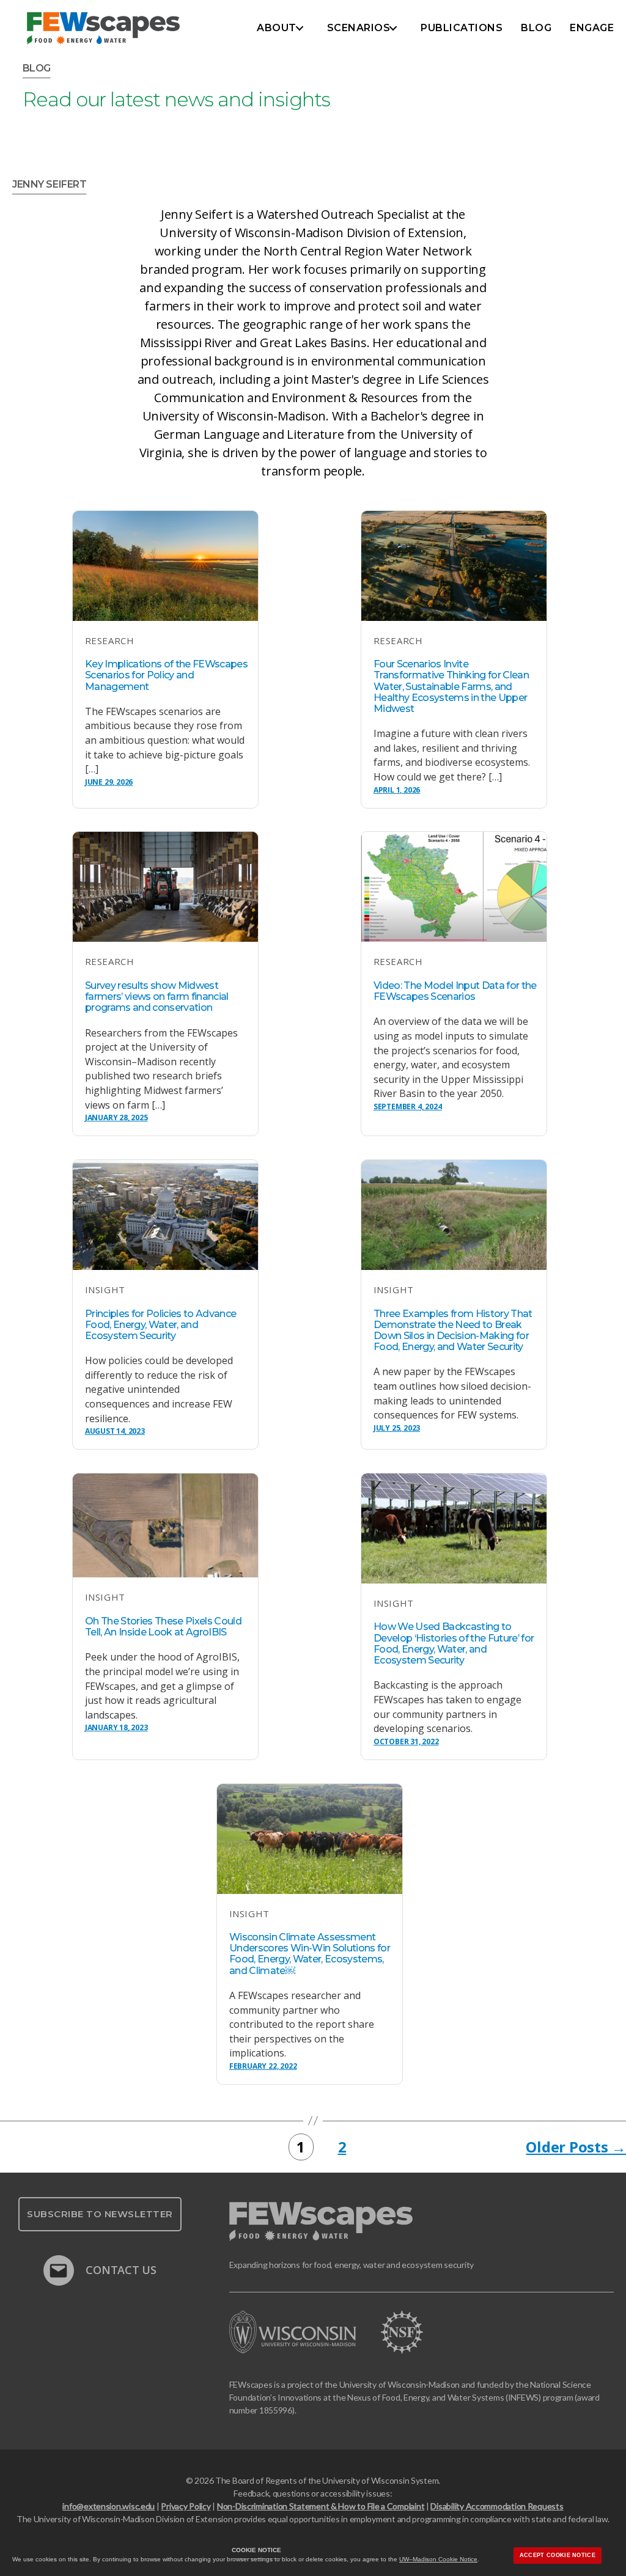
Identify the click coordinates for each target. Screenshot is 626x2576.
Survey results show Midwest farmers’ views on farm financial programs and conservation (157, 996)
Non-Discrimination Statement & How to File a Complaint (321, 2506)
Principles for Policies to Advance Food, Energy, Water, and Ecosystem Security (160, 1325)
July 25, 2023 (397, 1428)
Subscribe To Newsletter (100, 2214)
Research (109, 640)
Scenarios (359, 28)
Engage (592, 28)
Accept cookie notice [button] (558, 2555)
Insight (105, 1290)
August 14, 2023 (115, 1431)
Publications (462, 28)
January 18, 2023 (116, 1727)
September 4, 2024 (408, 1106)
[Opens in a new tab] (305, 2332)
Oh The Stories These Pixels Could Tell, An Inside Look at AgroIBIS (163, 1627)
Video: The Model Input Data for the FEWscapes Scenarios (455, 991)
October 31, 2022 (406, 1741)
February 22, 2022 (263, 2066)
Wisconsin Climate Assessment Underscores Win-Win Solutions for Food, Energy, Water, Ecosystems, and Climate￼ (310, 1954)
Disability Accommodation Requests (497, 2506)
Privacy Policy (186, 2506)
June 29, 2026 (109, 782)
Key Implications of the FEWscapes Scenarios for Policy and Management (166, 675)
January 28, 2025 (116, 1117)
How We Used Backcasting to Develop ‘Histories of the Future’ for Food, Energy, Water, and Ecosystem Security (454, 1643)
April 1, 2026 (397, 790)
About (277, 28)
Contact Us (120, 2268)
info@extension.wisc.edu (109, 2506)
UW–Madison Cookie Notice (438, 2559)
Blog (536, 28)
